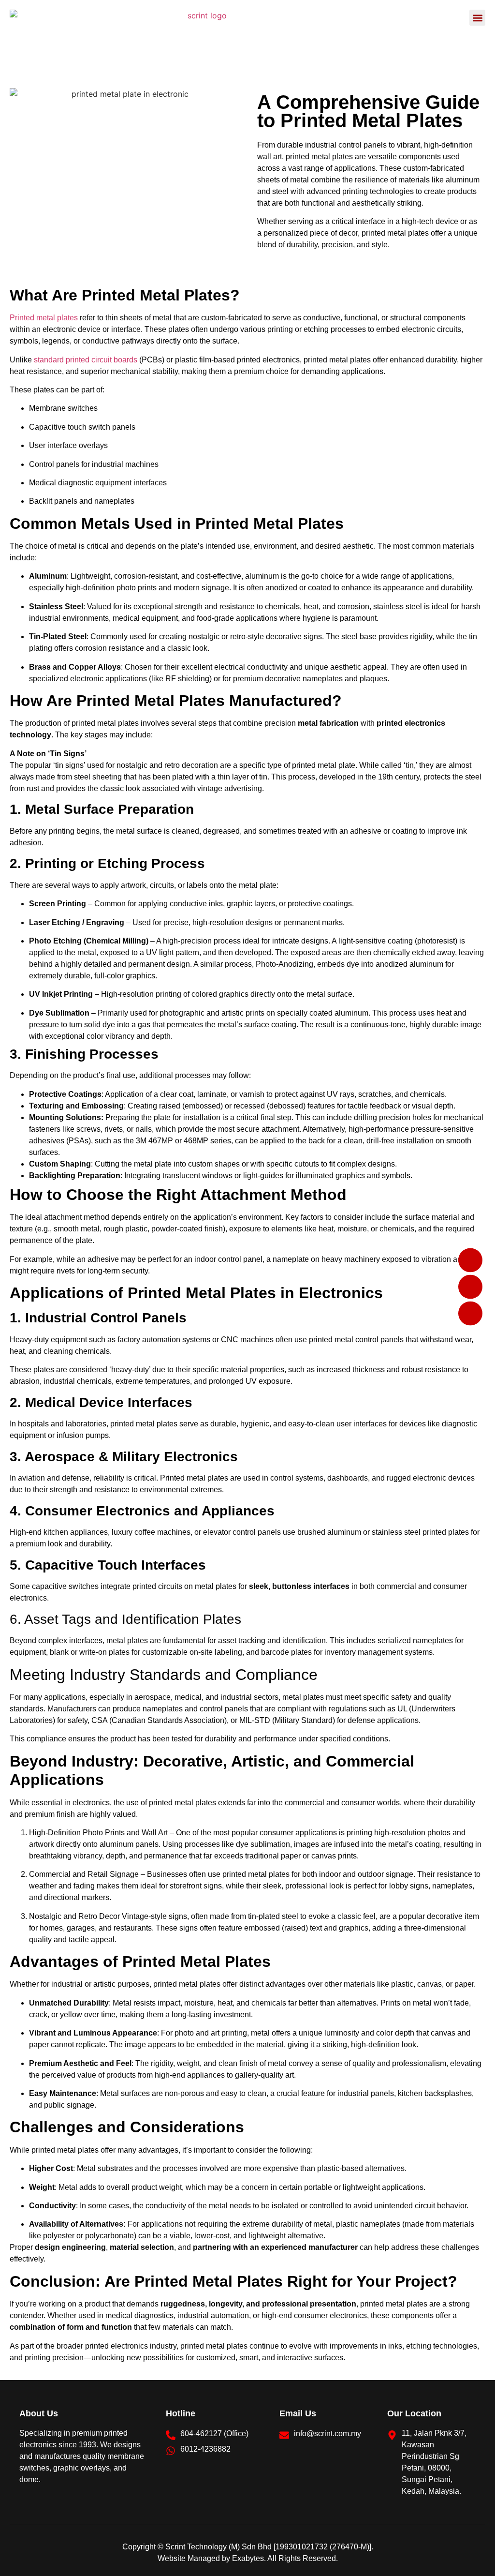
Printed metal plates (44, 318)
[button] (477, 18)
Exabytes (248, 2558)
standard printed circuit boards (86, 360)
